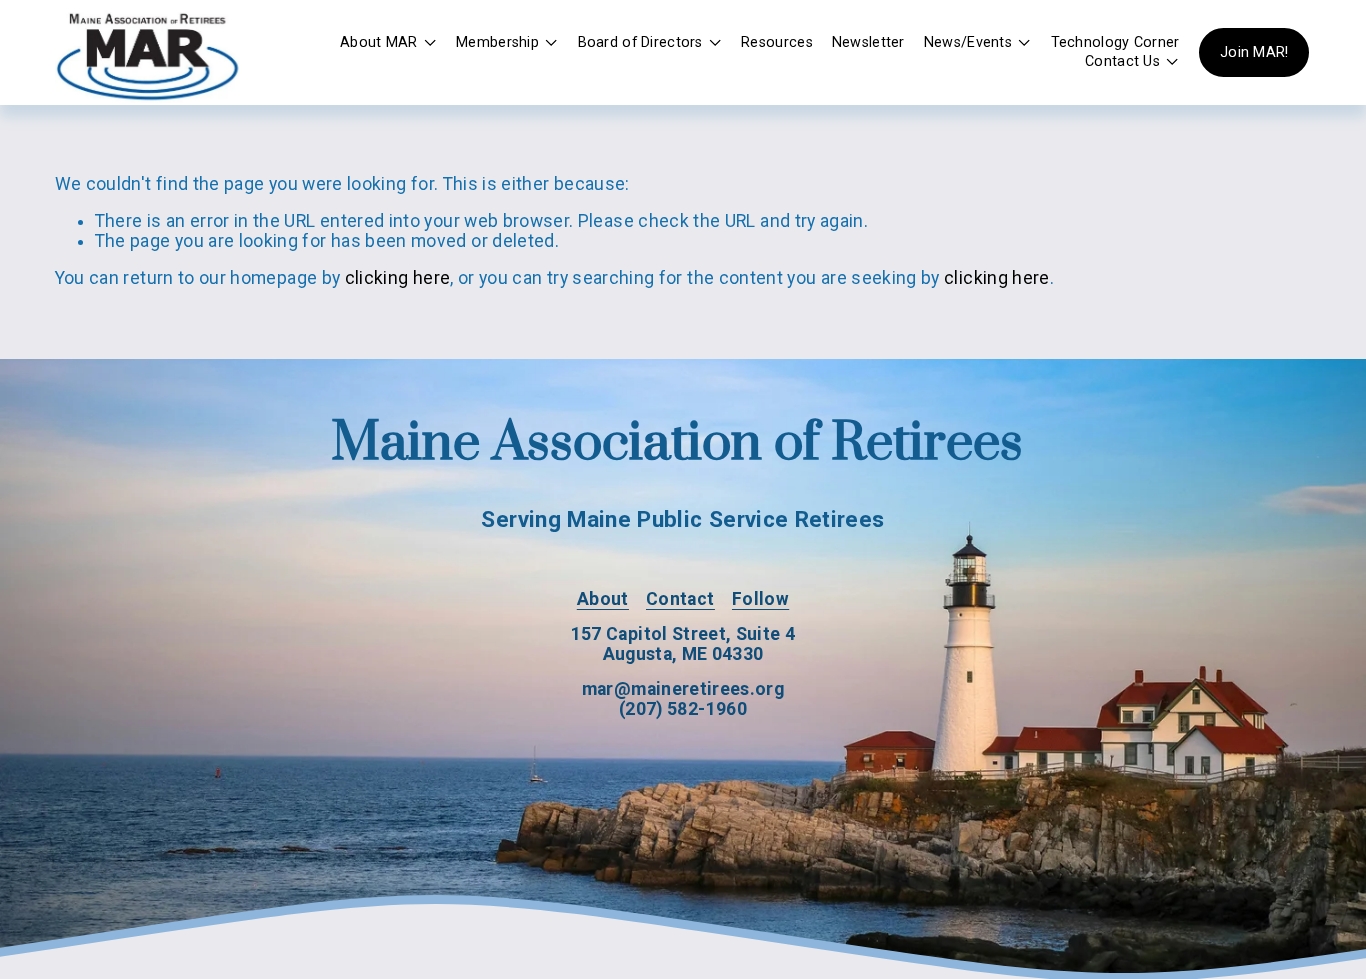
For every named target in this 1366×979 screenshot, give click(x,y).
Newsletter (868, 42)
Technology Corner (1115, 42)
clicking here (398, 278)
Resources (777, 42)
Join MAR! (1254, 52)
